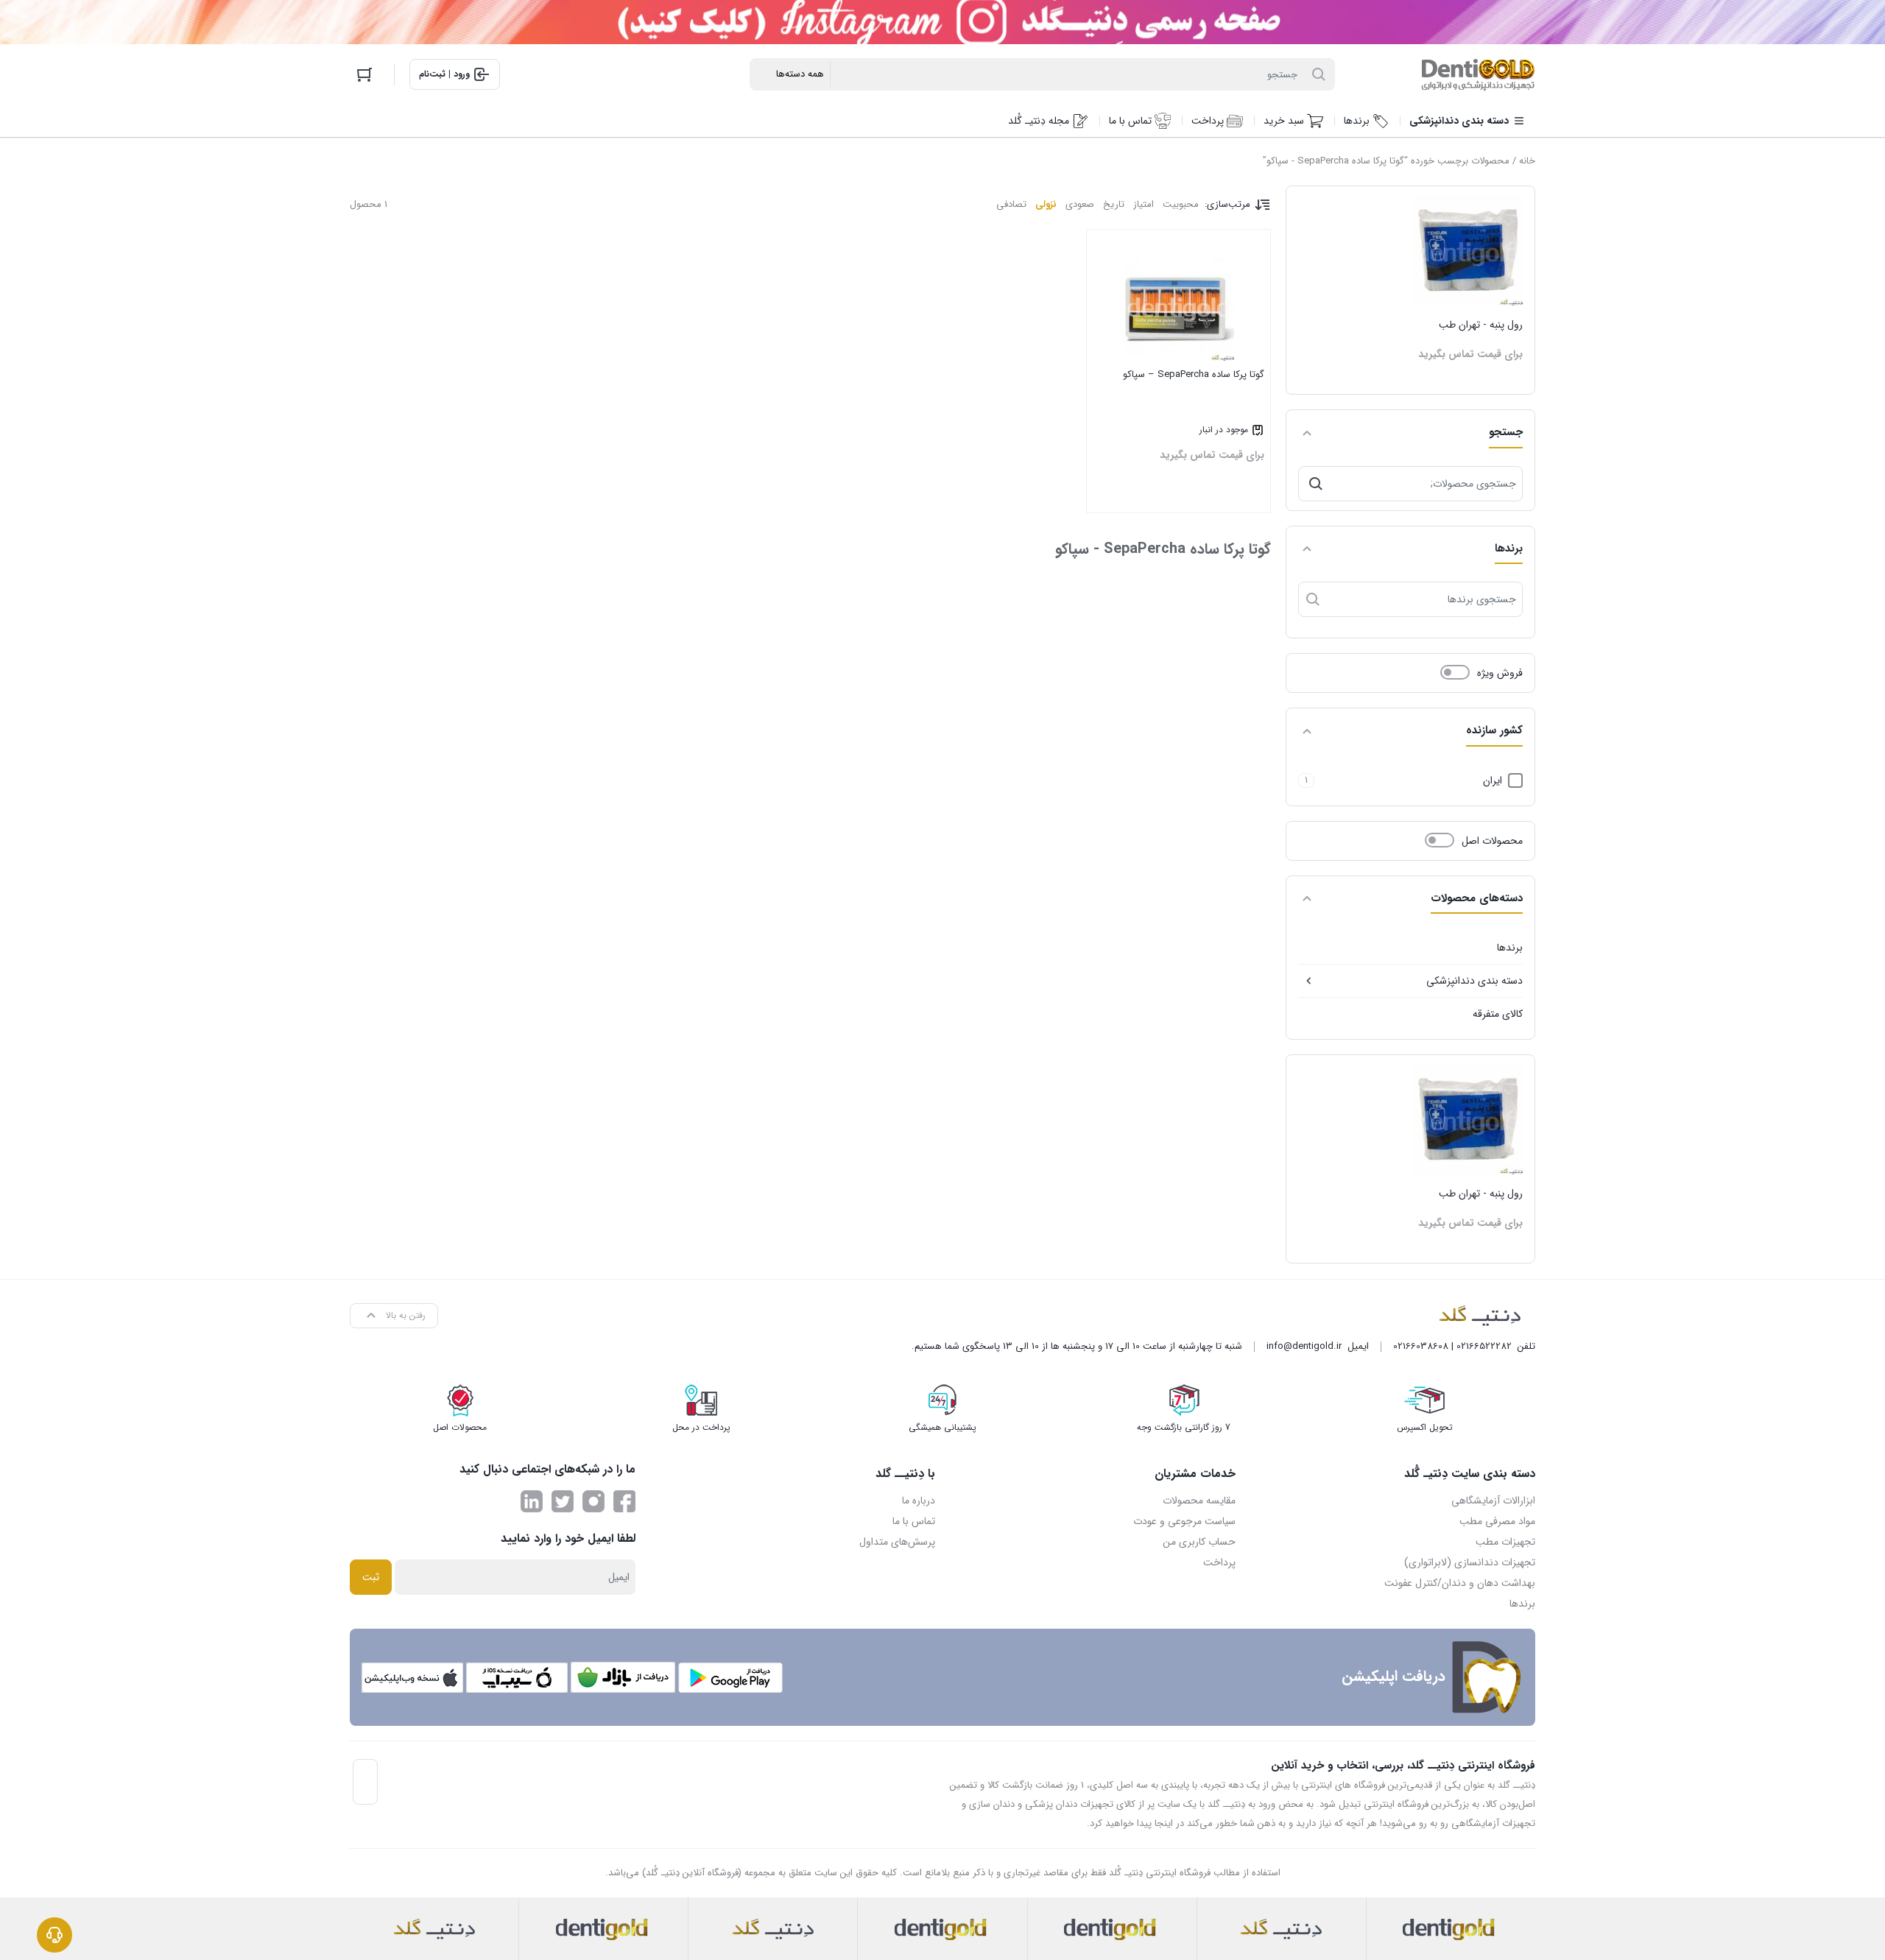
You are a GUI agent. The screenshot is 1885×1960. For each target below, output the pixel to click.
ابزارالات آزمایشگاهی (1493, 1501)
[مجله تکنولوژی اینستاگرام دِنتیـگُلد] (593, 1501)
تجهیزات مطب (1505, 1542)
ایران (1493, 780)
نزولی (1046, 204)
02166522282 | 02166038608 (1452, 1346)
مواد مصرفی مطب (1497, 1521)
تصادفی (1011, 204)
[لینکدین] (532, 1501)
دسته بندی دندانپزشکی (1474, 981)
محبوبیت (1181, 204)
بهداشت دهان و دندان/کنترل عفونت (1460, 1583)
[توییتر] (563, 1501)
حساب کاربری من (1199, 1542)
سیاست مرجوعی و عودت (1184, 1521)
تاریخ (1114, 204)
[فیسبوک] (624, 1501)
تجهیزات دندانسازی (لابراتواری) (1470, 1562)
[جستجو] (1316, 484)
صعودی (1080, 204)
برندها (1510, 948)
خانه (1527, 161)
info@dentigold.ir (1304, 1346)
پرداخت (1219, 1562)
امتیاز (1144, 204)
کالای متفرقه (1498, 1014)
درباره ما (919, 1501)
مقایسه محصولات (1199, 1501)
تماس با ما (914, 1521)
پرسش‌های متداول (897, 1542)
